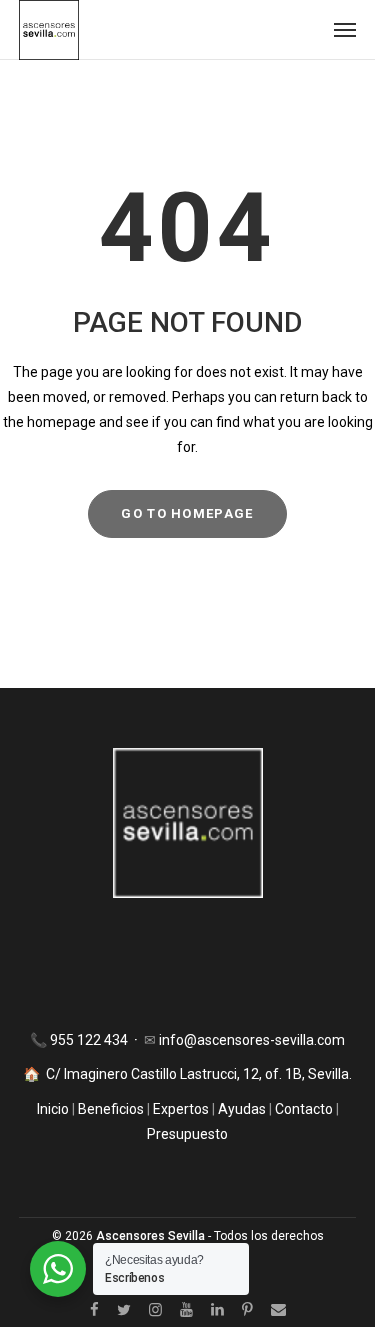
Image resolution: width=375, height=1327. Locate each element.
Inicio (54, 1109)
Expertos (182, 1109)
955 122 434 (90, 1040)
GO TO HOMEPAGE (187, 513)
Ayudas (242, 1109)
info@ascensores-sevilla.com (252, 1040)
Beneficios (111, 1109)
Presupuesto (187, 1134)
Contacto (304, 1109)
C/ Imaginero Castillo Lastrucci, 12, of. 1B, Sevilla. (199, 1074)
